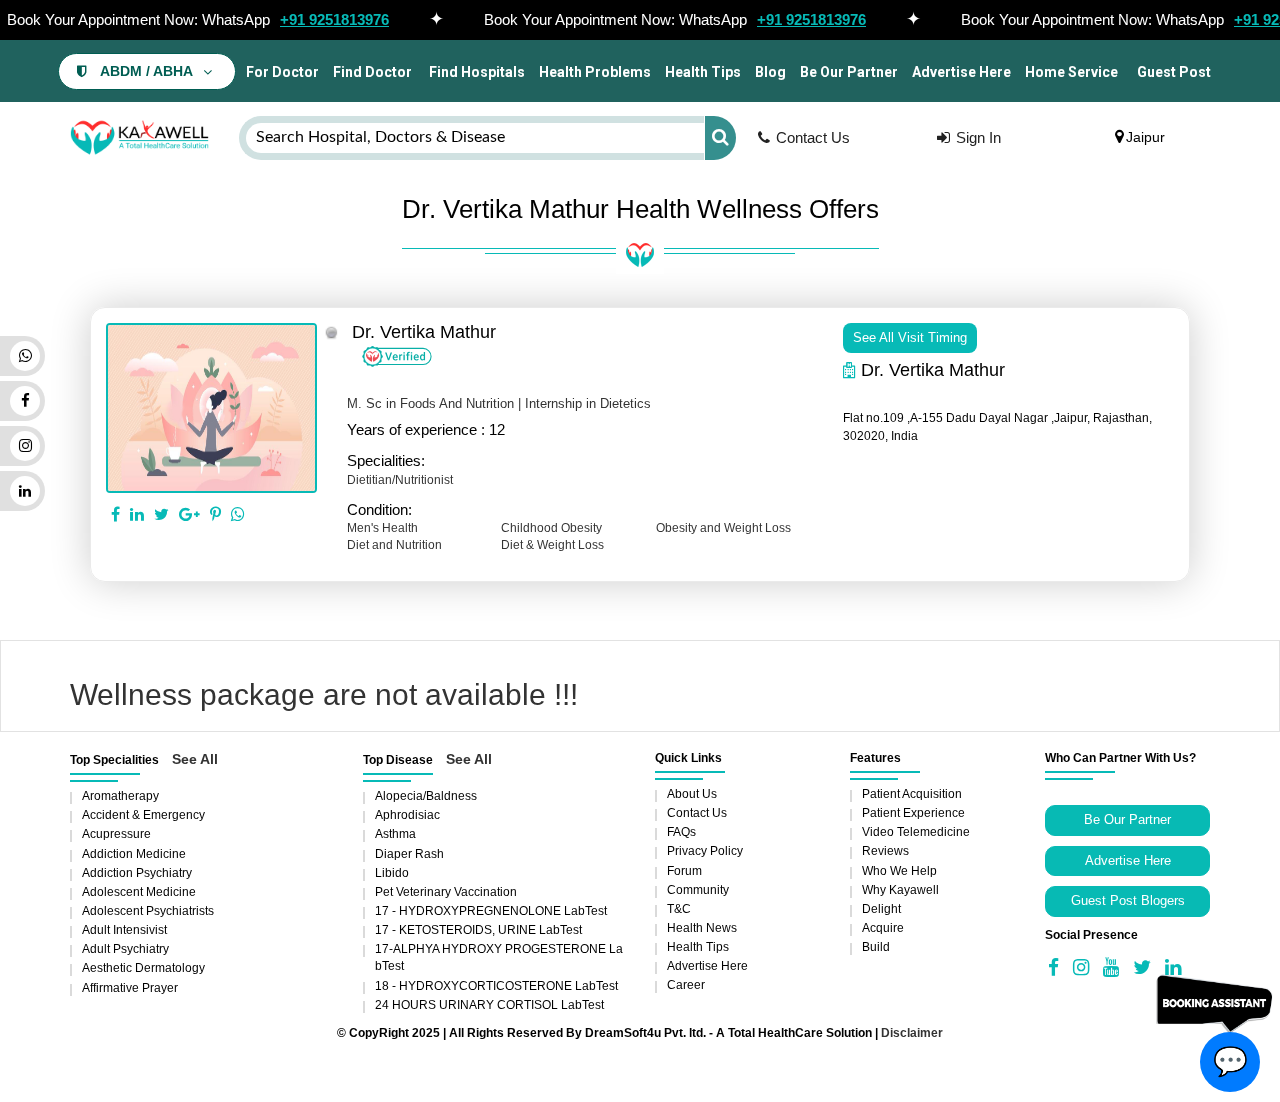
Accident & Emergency (143, 815)
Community (698, 890)
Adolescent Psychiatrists (148, 911)
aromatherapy (120, 796)
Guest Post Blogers (1128, 900)
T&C (679, 909)
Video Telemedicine (916, 832)
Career (686, 985)
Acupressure (116, 834)
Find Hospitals (475, 72)
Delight (881, 909)
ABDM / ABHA (146, 71)
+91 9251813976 (334, 19)
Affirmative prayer (130, 988)
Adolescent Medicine (139, 892)
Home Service (1071, 72)
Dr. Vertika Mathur (424, 332)
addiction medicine (134, 854)
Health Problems (595, 72)
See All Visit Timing (910, 337)
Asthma (395, 834)
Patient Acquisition (912, 794)
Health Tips (703, 72)
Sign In (978, 137)
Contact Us (813, 137)
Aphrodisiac (407, 815)
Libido (392, 873)
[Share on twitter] (161, 515)
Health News (702, 928)
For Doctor (281, 72)
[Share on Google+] (189, 515)
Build (876, 947)
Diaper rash (409, 854)
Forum (684, 871)
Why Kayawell (900, 890)
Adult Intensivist (124, 930)
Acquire (883, 928)
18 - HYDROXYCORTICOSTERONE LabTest (496, 986)
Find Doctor (372, 72)
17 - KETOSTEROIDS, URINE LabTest (478, 930)
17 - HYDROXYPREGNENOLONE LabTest (491, 911)
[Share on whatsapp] (238, 515)
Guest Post (1174, 72)
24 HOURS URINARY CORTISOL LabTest (489, 1005)
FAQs (681, 832)
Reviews (885, 851)
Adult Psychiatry (125, 949)
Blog (770, 72)
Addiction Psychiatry (137, 873)
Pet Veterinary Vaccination (446, 892)
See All (195, 759)
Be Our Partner (849, 72)
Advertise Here (961, 72)
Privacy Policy (705, 851)
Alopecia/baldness (426, 796)
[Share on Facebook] (115, 515)
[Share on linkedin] (137, 515)
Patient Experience (913, 813)
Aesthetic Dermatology (143, 968)
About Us (692, 794)
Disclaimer (912, 1033)
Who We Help (899, 871)
